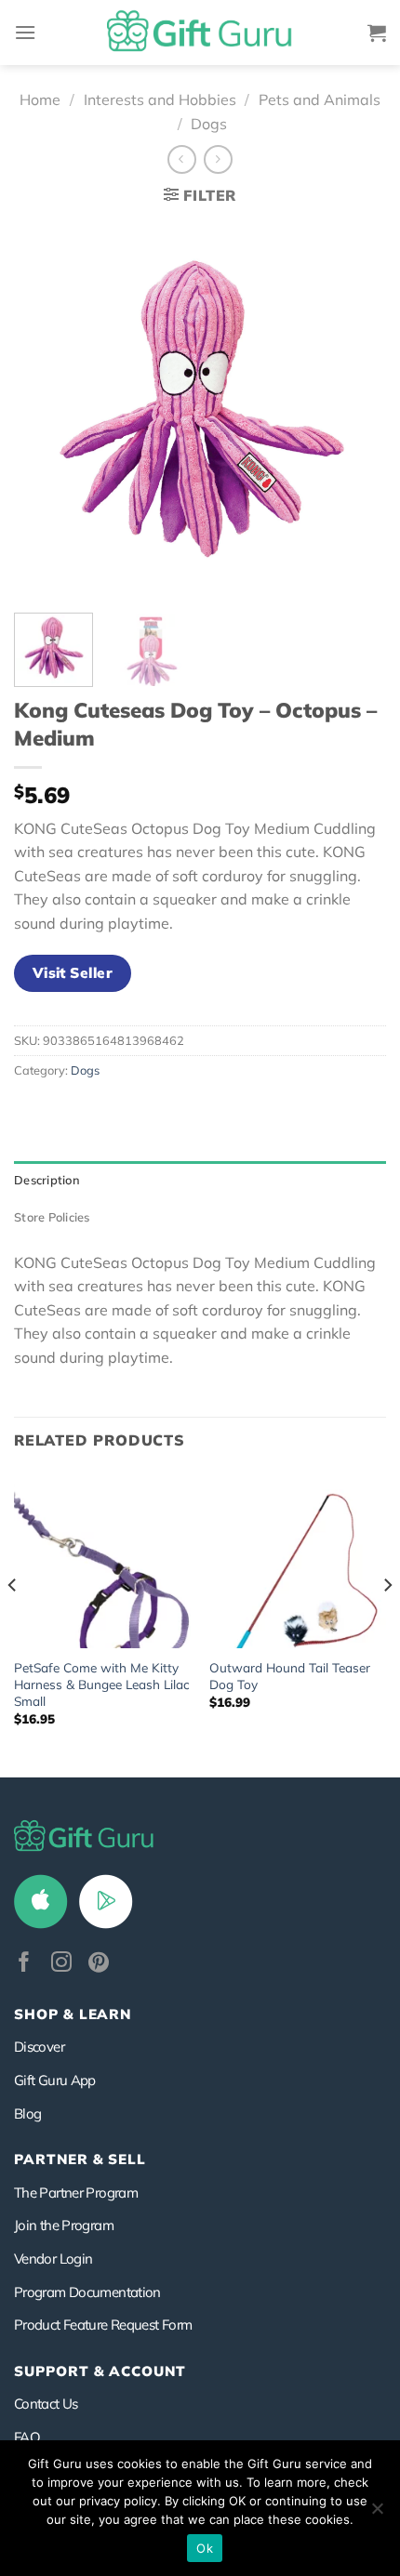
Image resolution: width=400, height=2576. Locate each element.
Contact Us (46, 2404)
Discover (39, 2047)
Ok (205, 2548)
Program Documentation (87, 2292)
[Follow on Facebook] (24, 1964)
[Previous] (45, 408)
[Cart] (377, 33)
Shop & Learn (73, 2014)
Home (40, 99)
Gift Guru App (55, 2080)
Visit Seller (73, 972)
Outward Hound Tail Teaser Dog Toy (290, 1676)
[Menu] (25, 32)
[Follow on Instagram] (61, 1964)
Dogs (209, 124)
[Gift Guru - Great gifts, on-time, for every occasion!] (200, 33)
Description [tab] (47, 1180)
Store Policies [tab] (52, 1217)
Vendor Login (53, 2259)
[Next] (355, 408)
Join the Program (64, 2225)
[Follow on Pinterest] (99, 1964)
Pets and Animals (320, 99)
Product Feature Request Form (103, 2325)
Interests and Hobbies (160, 99)
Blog (27, 2114)
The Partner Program (76, 2193)
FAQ (27, 2437)
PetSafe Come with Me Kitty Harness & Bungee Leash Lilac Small (102, 1684)
